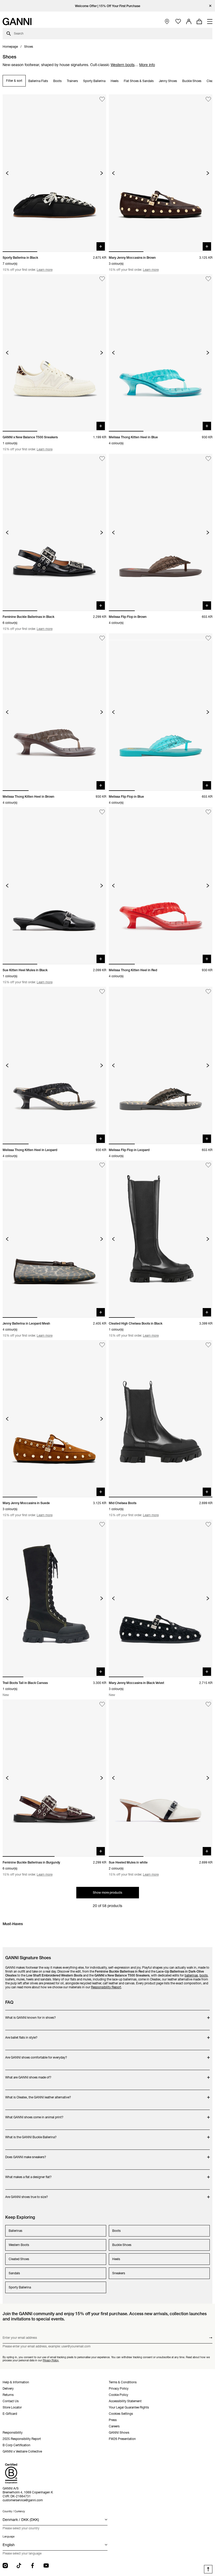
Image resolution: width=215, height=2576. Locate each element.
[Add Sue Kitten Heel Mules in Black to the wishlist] (102, 812)
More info (147, 65)
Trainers (72, 81)
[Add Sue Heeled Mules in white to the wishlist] (208, 1704)
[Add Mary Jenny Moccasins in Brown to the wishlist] (208, 99)
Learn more (45, 270)
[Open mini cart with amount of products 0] (199, 21)
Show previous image (7, 173)
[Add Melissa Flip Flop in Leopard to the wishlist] (208, 992)
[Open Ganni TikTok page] (19, 2566)
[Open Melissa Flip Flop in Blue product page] (161, 712)
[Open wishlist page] (178, 22)
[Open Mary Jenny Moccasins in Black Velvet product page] (161, 1598)
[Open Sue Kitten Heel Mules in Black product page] (54, 886)
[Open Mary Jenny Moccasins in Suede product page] (54, 1419)
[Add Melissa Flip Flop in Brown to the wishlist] (208, 459)
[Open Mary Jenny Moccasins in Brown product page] (161, 173)
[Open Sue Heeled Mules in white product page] (161, 1778)
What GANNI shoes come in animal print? (34, 2115)
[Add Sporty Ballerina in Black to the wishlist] (102, 99)
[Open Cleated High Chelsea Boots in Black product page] (161, 1239)
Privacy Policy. (51, 2360)
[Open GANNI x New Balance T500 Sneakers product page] (54, 353)
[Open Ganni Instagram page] (5, 2566)
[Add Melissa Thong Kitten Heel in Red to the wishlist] (208, 812)
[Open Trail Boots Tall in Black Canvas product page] (54, 1598)
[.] (108, 6)
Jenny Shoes (168, 81)
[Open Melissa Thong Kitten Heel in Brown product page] (54, 712)
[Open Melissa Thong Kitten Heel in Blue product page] (161, 353)
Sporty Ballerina (94, 81)
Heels (115, 81)
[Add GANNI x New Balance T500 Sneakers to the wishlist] (102, 279)
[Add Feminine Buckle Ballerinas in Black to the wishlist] (102, 459)
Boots (57, 81)
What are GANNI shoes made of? (28, 2075)
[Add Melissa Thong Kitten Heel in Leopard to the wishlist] (102, 992)
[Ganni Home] (17, 21)
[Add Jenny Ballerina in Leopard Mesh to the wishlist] (102, 1165)
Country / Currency (14, 2511)
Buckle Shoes (192, 81)
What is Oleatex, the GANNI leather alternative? (38, 2095)
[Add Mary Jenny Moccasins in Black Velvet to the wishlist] (208, 1524)
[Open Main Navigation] (210, 21)
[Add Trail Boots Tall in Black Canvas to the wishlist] (102, 1524)
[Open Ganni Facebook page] (33, 2566)
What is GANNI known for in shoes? (31, 2015)
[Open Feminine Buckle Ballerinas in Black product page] (54, 532)
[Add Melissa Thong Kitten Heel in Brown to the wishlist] (102, 638)
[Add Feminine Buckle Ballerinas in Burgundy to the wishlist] (102, 1704)
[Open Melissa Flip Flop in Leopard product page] (161, 1065)
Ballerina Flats (38, 81)
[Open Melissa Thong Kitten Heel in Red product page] (161, 886)
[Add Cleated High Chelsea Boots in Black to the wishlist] (208, 1165)
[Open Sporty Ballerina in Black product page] (54, 173)
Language (9, 2537)
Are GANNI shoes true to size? (27, 2194)
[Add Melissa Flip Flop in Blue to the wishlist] (208, 638)
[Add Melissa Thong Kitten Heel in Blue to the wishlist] (208, 279)
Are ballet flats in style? (26, 2035)
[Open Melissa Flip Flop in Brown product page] (161, 532)
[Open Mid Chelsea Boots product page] (161, 1419)
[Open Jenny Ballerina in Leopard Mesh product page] (54, 1239)
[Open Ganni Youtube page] (46, 2566)
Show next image (102, 173)
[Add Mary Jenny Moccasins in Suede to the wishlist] (102, 1345)
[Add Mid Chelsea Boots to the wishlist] (208, 1345)
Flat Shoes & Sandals (139, 81)
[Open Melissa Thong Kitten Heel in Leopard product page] (54, 1065)
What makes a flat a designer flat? (28, 2174)
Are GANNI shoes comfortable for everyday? (36, 2055)
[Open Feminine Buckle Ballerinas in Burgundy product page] (54, 1778)
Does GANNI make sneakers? (26, 2154)
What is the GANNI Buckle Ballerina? (31, 2134)
